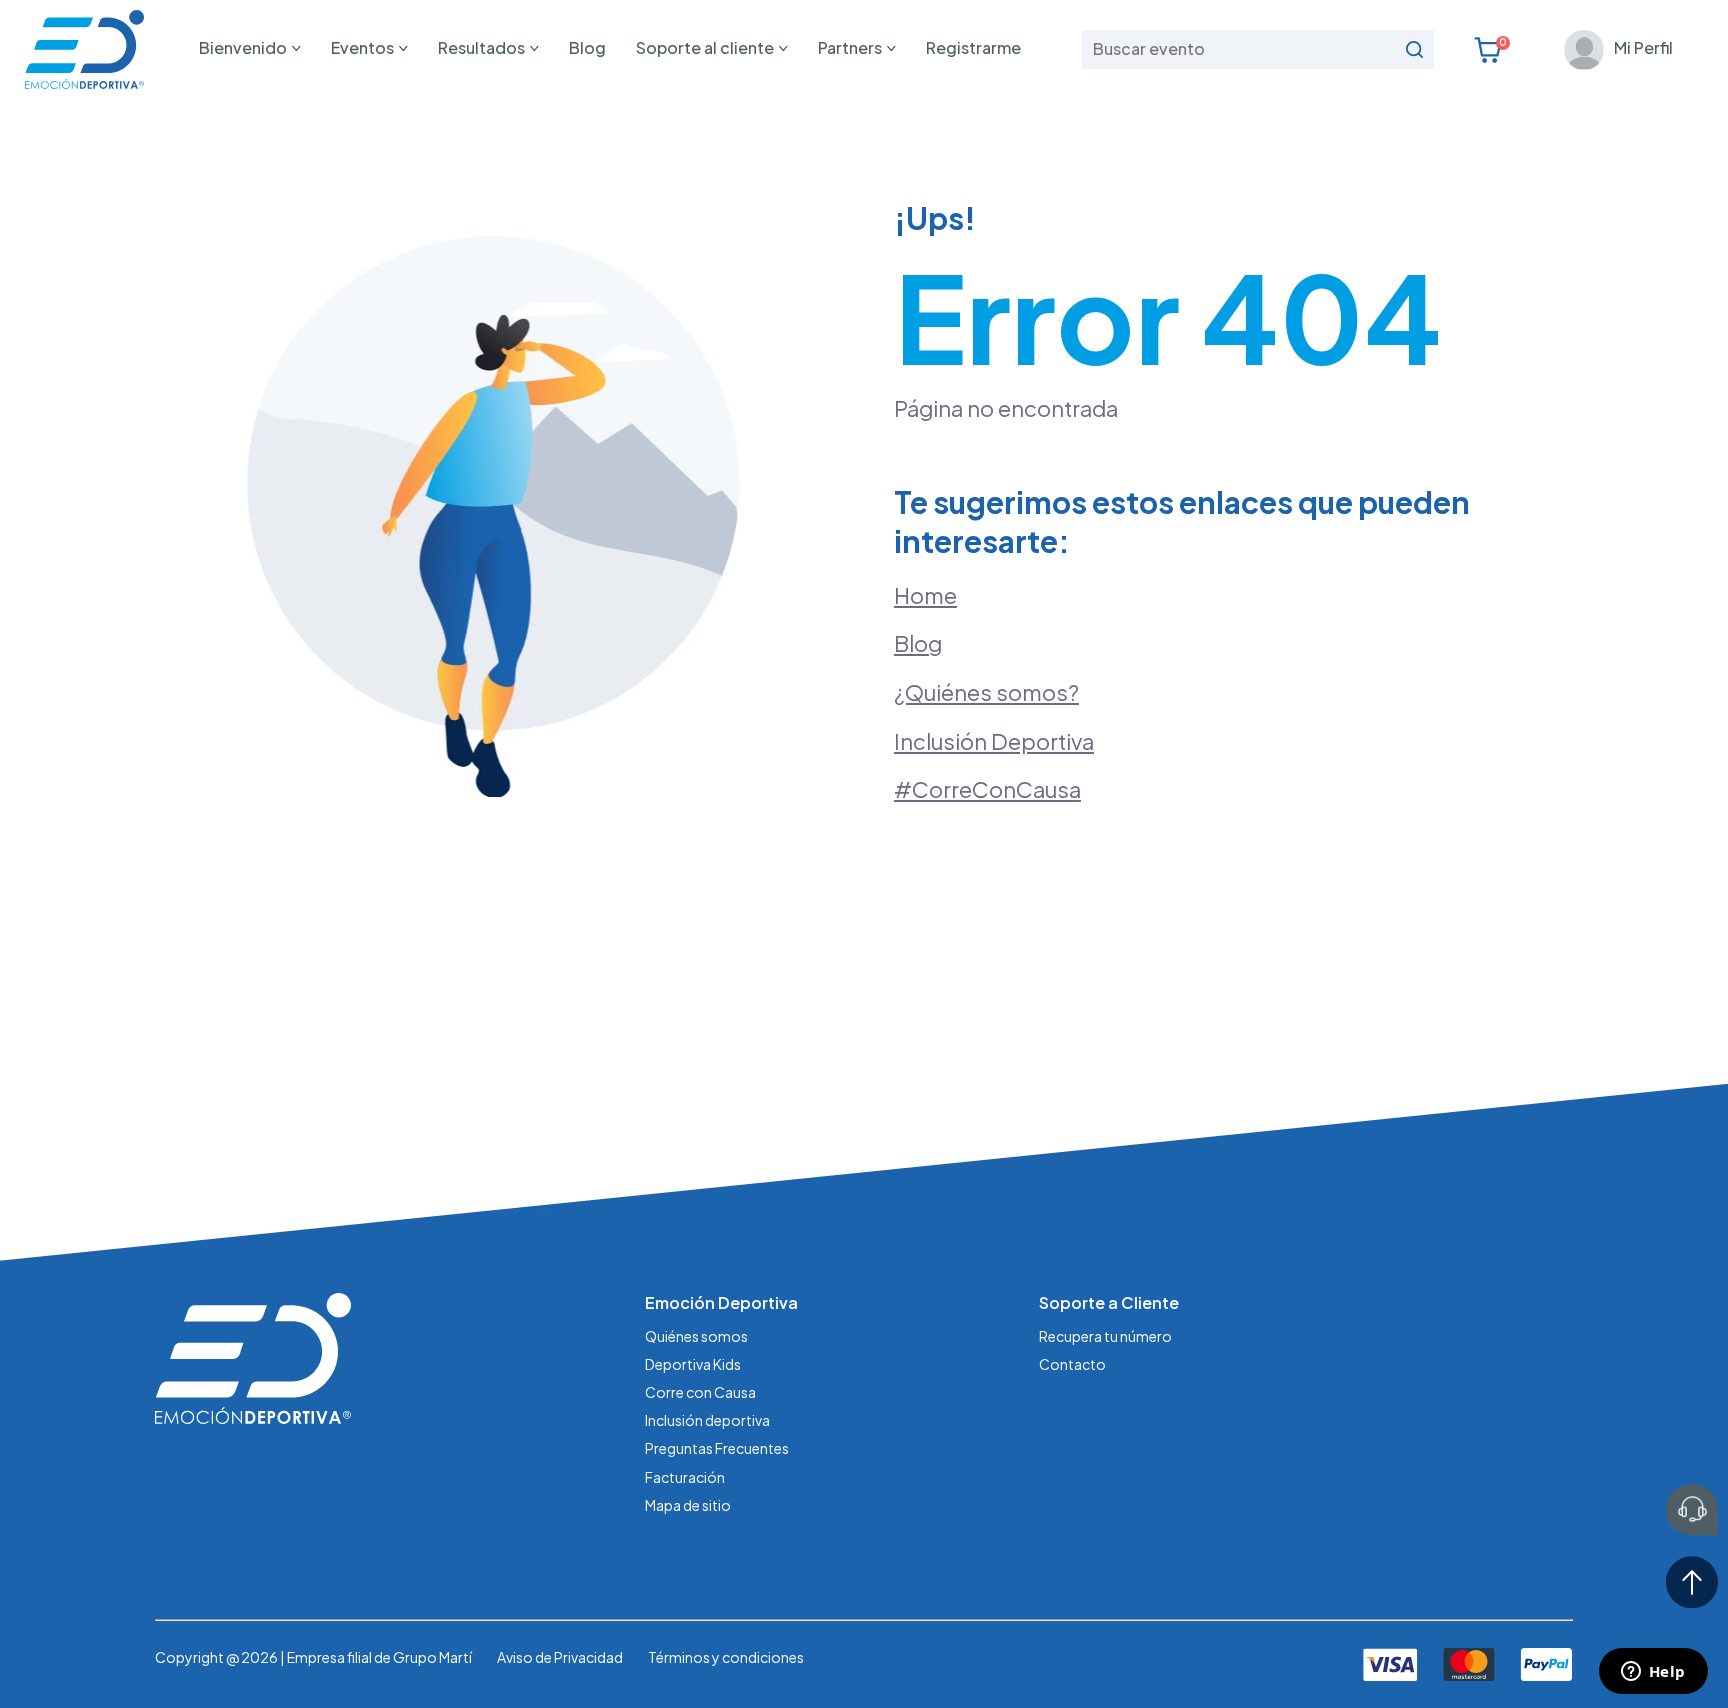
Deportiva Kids (693, 1364)
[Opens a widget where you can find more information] (1653, 1673)
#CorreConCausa (987, 789)
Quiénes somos (696, 1336)
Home (925, 595)
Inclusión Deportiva (994, 741)
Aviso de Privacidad (560, 1657)
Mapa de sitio (688, 1505)
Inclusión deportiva (707, 1420)
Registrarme (973, 47)
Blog (587, 47)
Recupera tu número (1105, 1336)
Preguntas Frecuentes (717, 1448)
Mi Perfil (1643, 47)
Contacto (1072, 1364)
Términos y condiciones (726, 1657)
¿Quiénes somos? (986, 692)
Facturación (685, 1477)
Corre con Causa (700, 1392)
